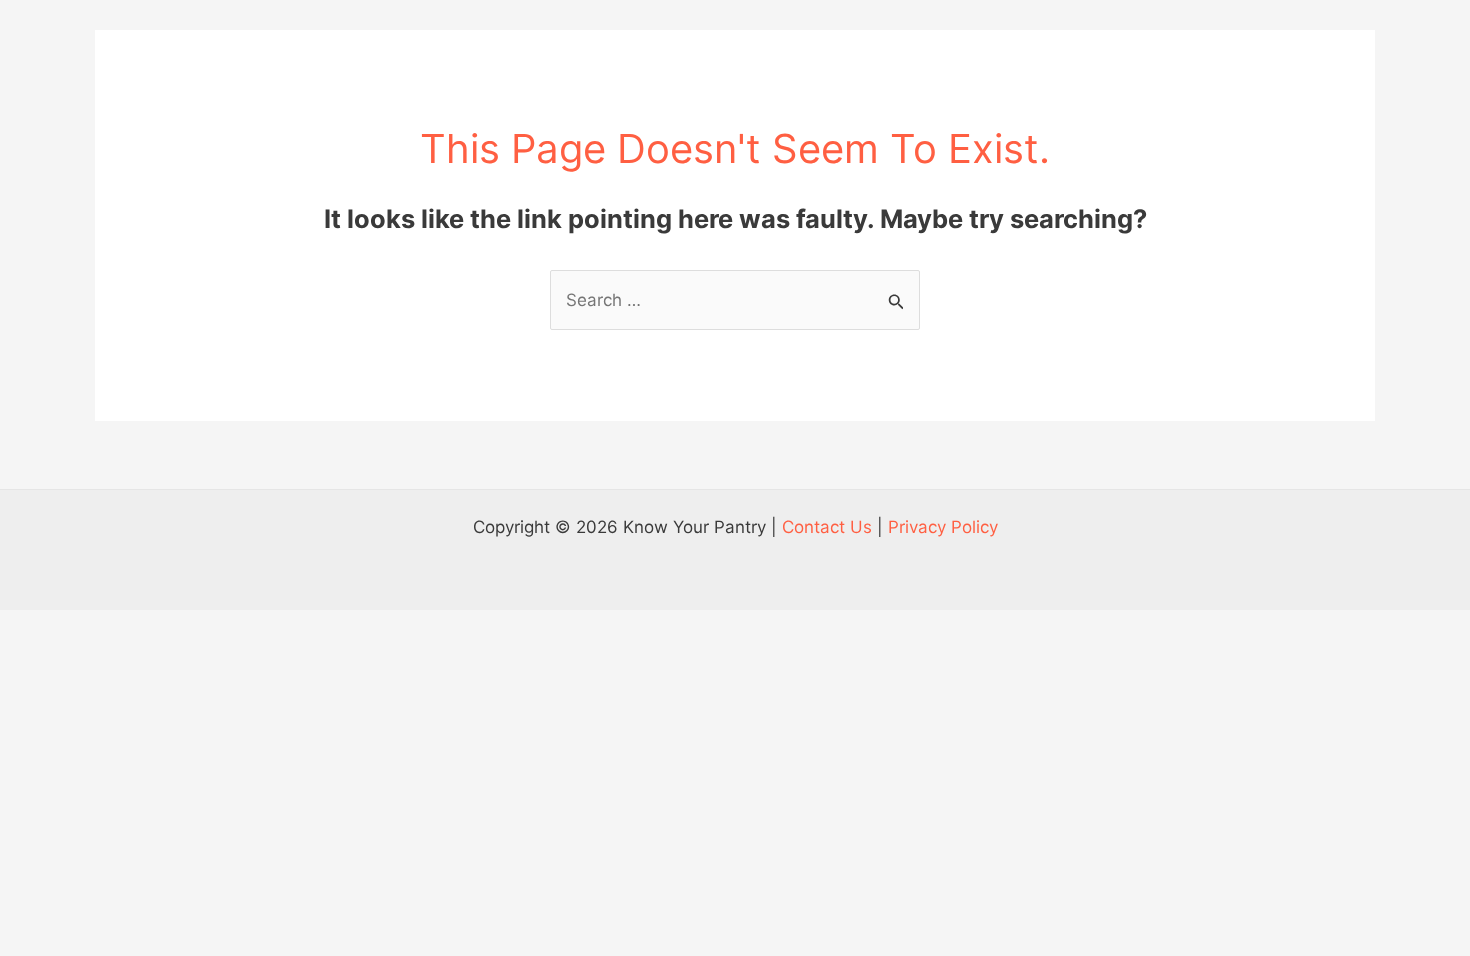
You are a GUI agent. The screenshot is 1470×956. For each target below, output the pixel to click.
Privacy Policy (943, 527)
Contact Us (827, 527)
